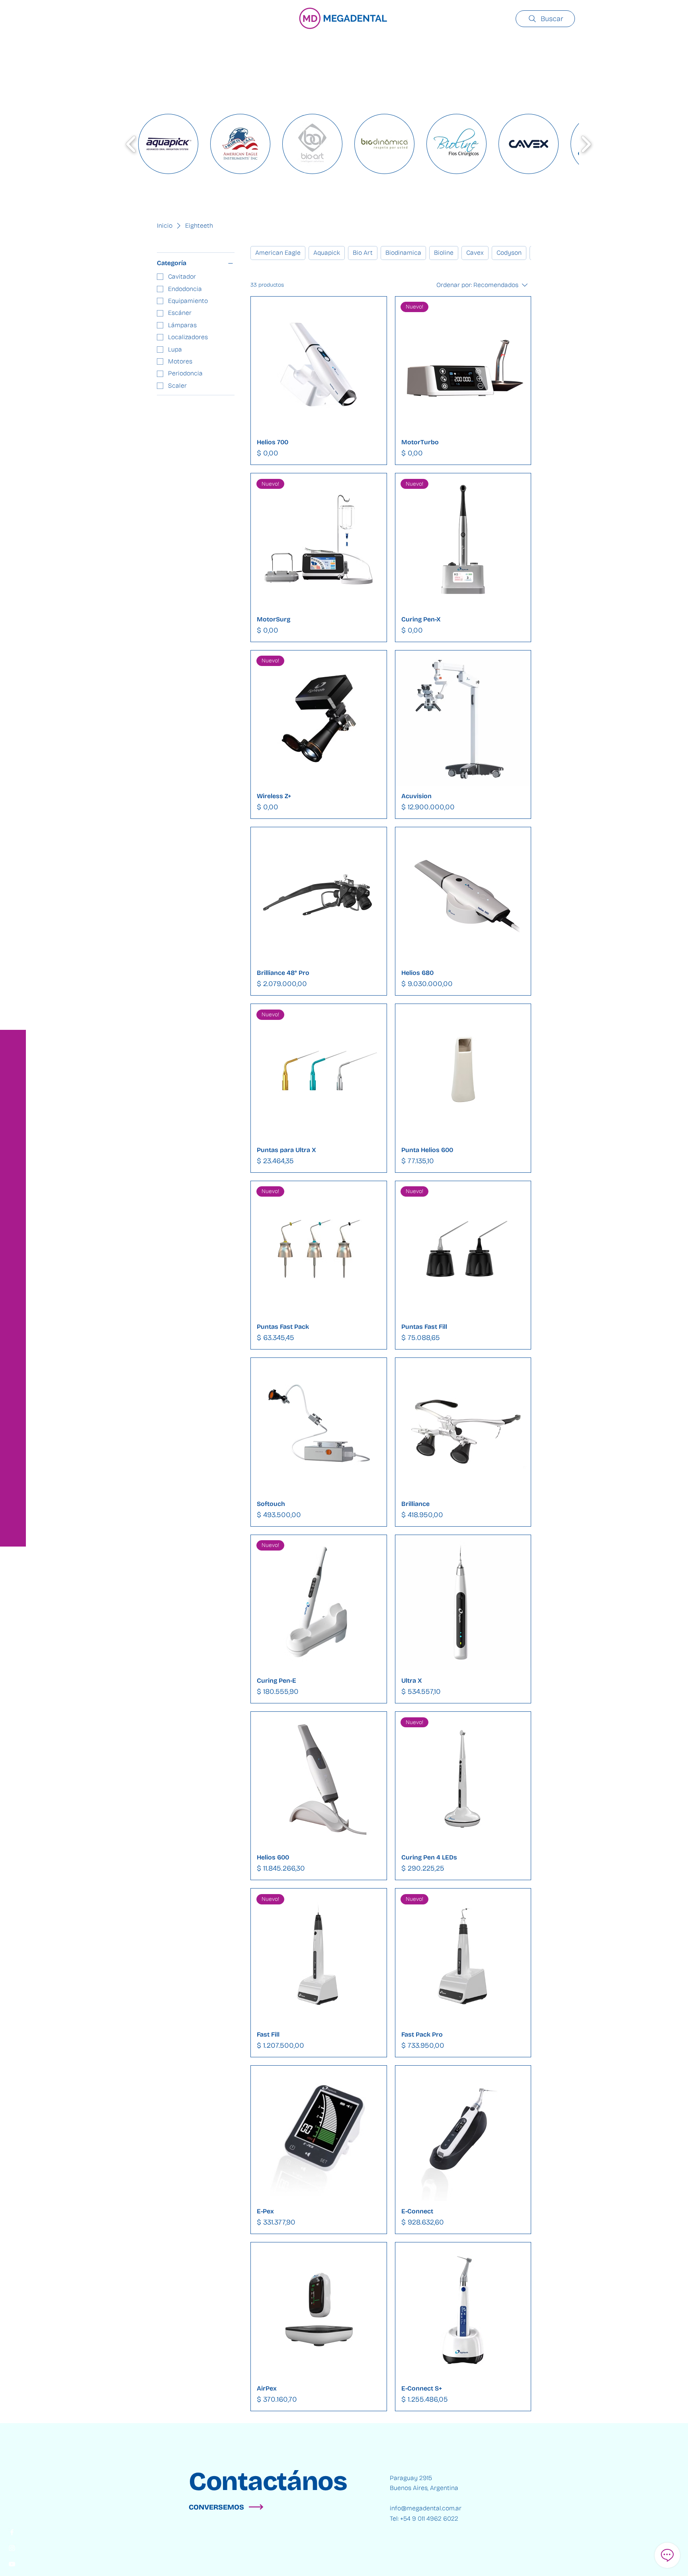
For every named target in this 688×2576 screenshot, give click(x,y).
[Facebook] (12, 2532)
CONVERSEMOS (216, 2507)
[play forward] (586, 144)
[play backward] (131, 144)
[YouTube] (12, 2564)
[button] (14, 12)
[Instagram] (12, 2548)
